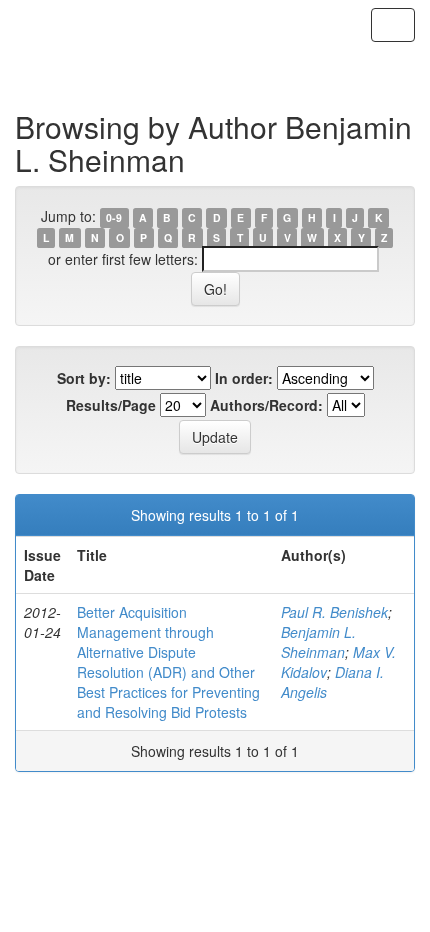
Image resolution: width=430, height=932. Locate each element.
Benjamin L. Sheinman (318, 642)
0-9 (114, 217)
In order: (244, 378)
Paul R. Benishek (334, 612)
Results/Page (111, 405)
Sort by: (84, 378)
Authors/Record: (266, 405)
